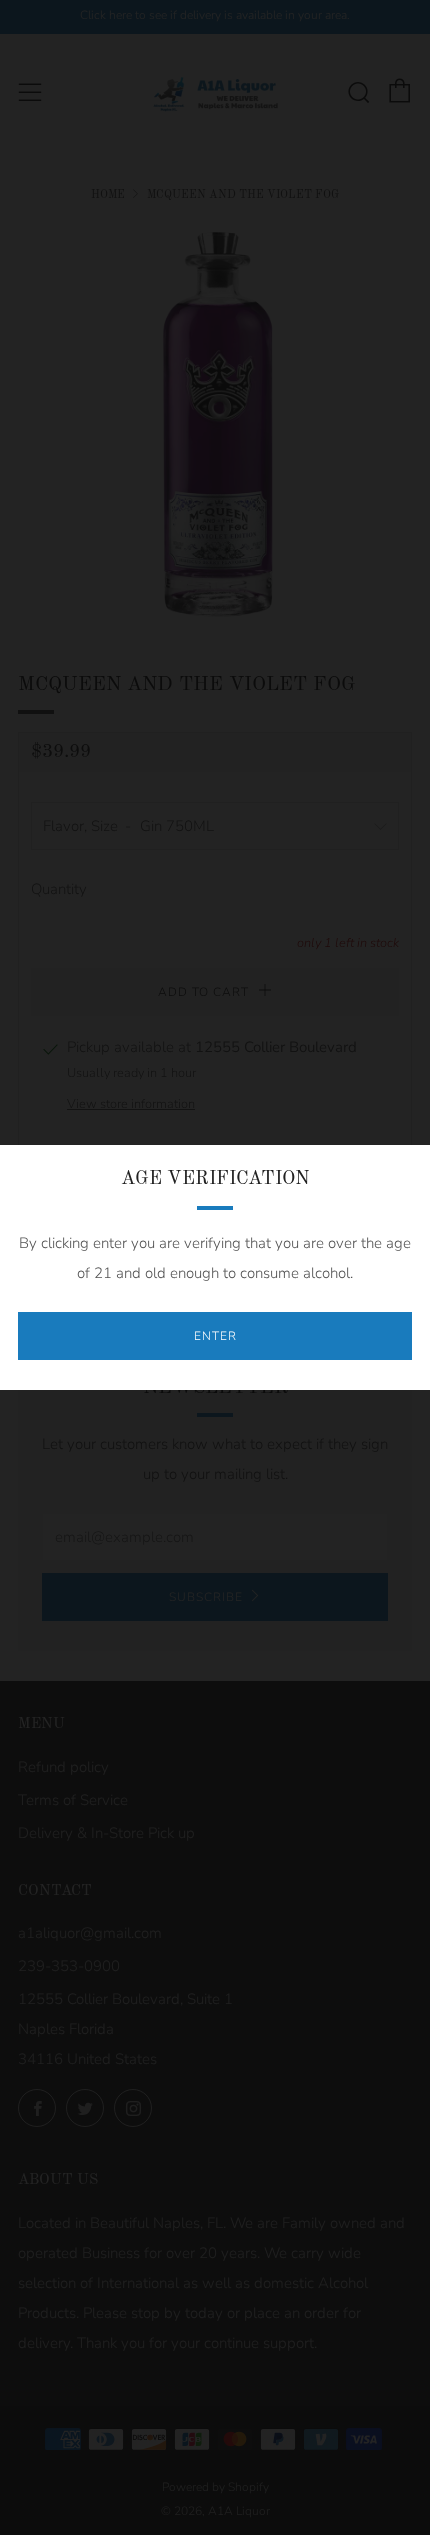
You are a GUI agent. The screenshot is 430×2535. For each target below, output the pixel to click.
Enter (215, 1336)
